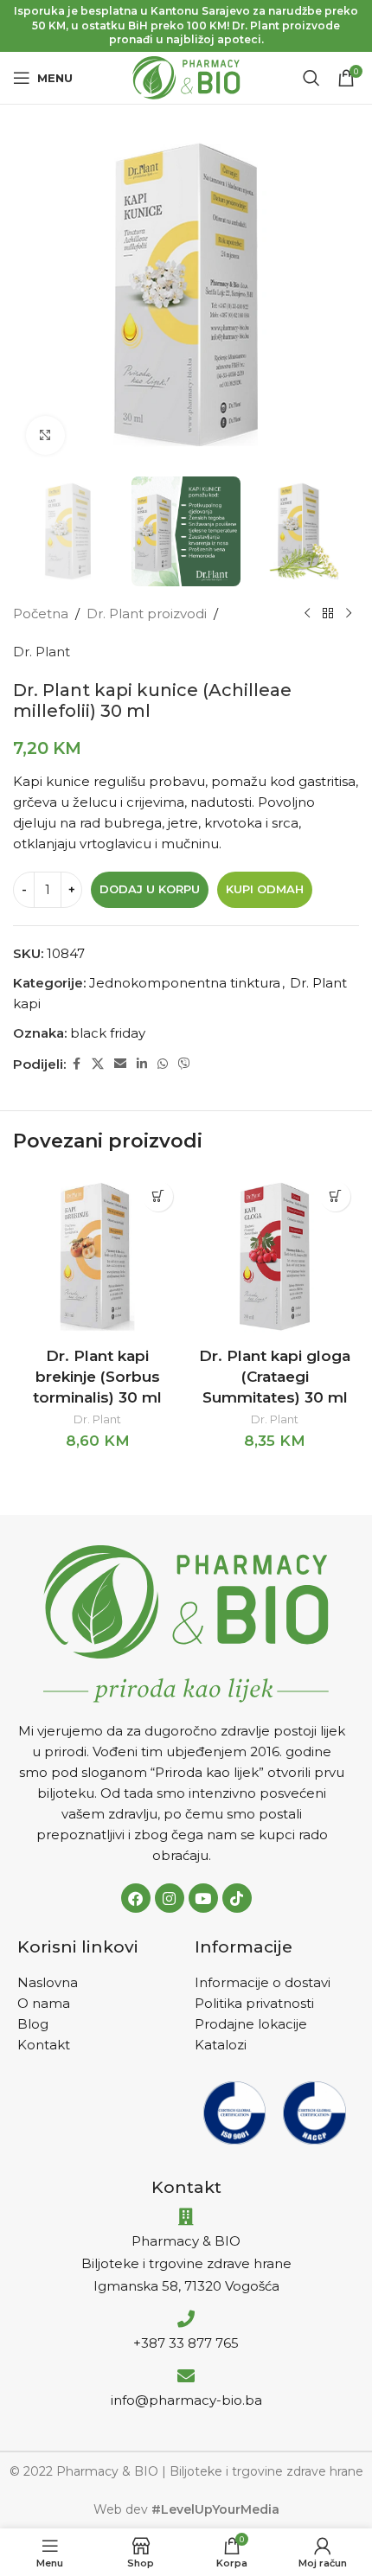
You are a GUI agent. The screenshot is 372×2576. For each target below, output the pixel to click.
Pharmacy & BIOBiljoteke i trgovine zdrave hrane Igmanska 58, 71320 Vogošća (186, 2263)
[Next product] (349, 614)
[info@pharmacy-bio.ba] (186, 2376)
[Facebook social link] (76, 1064)
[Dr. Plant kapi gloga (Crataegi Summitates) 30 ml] (275, 1257)
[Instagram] (170, 1898)
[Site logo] (186, 77)
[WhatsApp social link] (163, 1064)
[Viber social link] (184, 1064)
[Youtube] (203, 1898)
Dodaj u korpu (150, 889)
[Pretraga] (311, 78)
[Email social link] (120, 1064)
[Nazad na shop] (328, 614)
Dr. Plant (42, 652)
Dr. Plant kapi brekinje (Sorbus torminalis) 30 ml (97, 1377)
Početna (41, 614)
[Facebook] (136, 1898)
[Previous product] (307, 614)
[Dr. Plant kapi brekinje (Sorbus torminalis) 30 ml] (97, 1257)
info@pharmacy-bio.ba (186, 2400)
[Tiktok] (237, 1898)
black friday (108, 1033)
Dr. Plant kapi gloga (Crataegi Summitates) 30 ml (275, 1377)
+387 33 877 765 (186, 2343)
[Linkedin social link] (142, 1064)
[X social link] (98, 1064)
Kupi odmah (265, 889)
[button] (158, 1196)
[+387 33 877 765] (186, 2319)
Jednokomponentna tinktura (185, 983)
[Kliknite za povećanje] (45, 435)
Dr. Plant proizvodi (147, 614)
